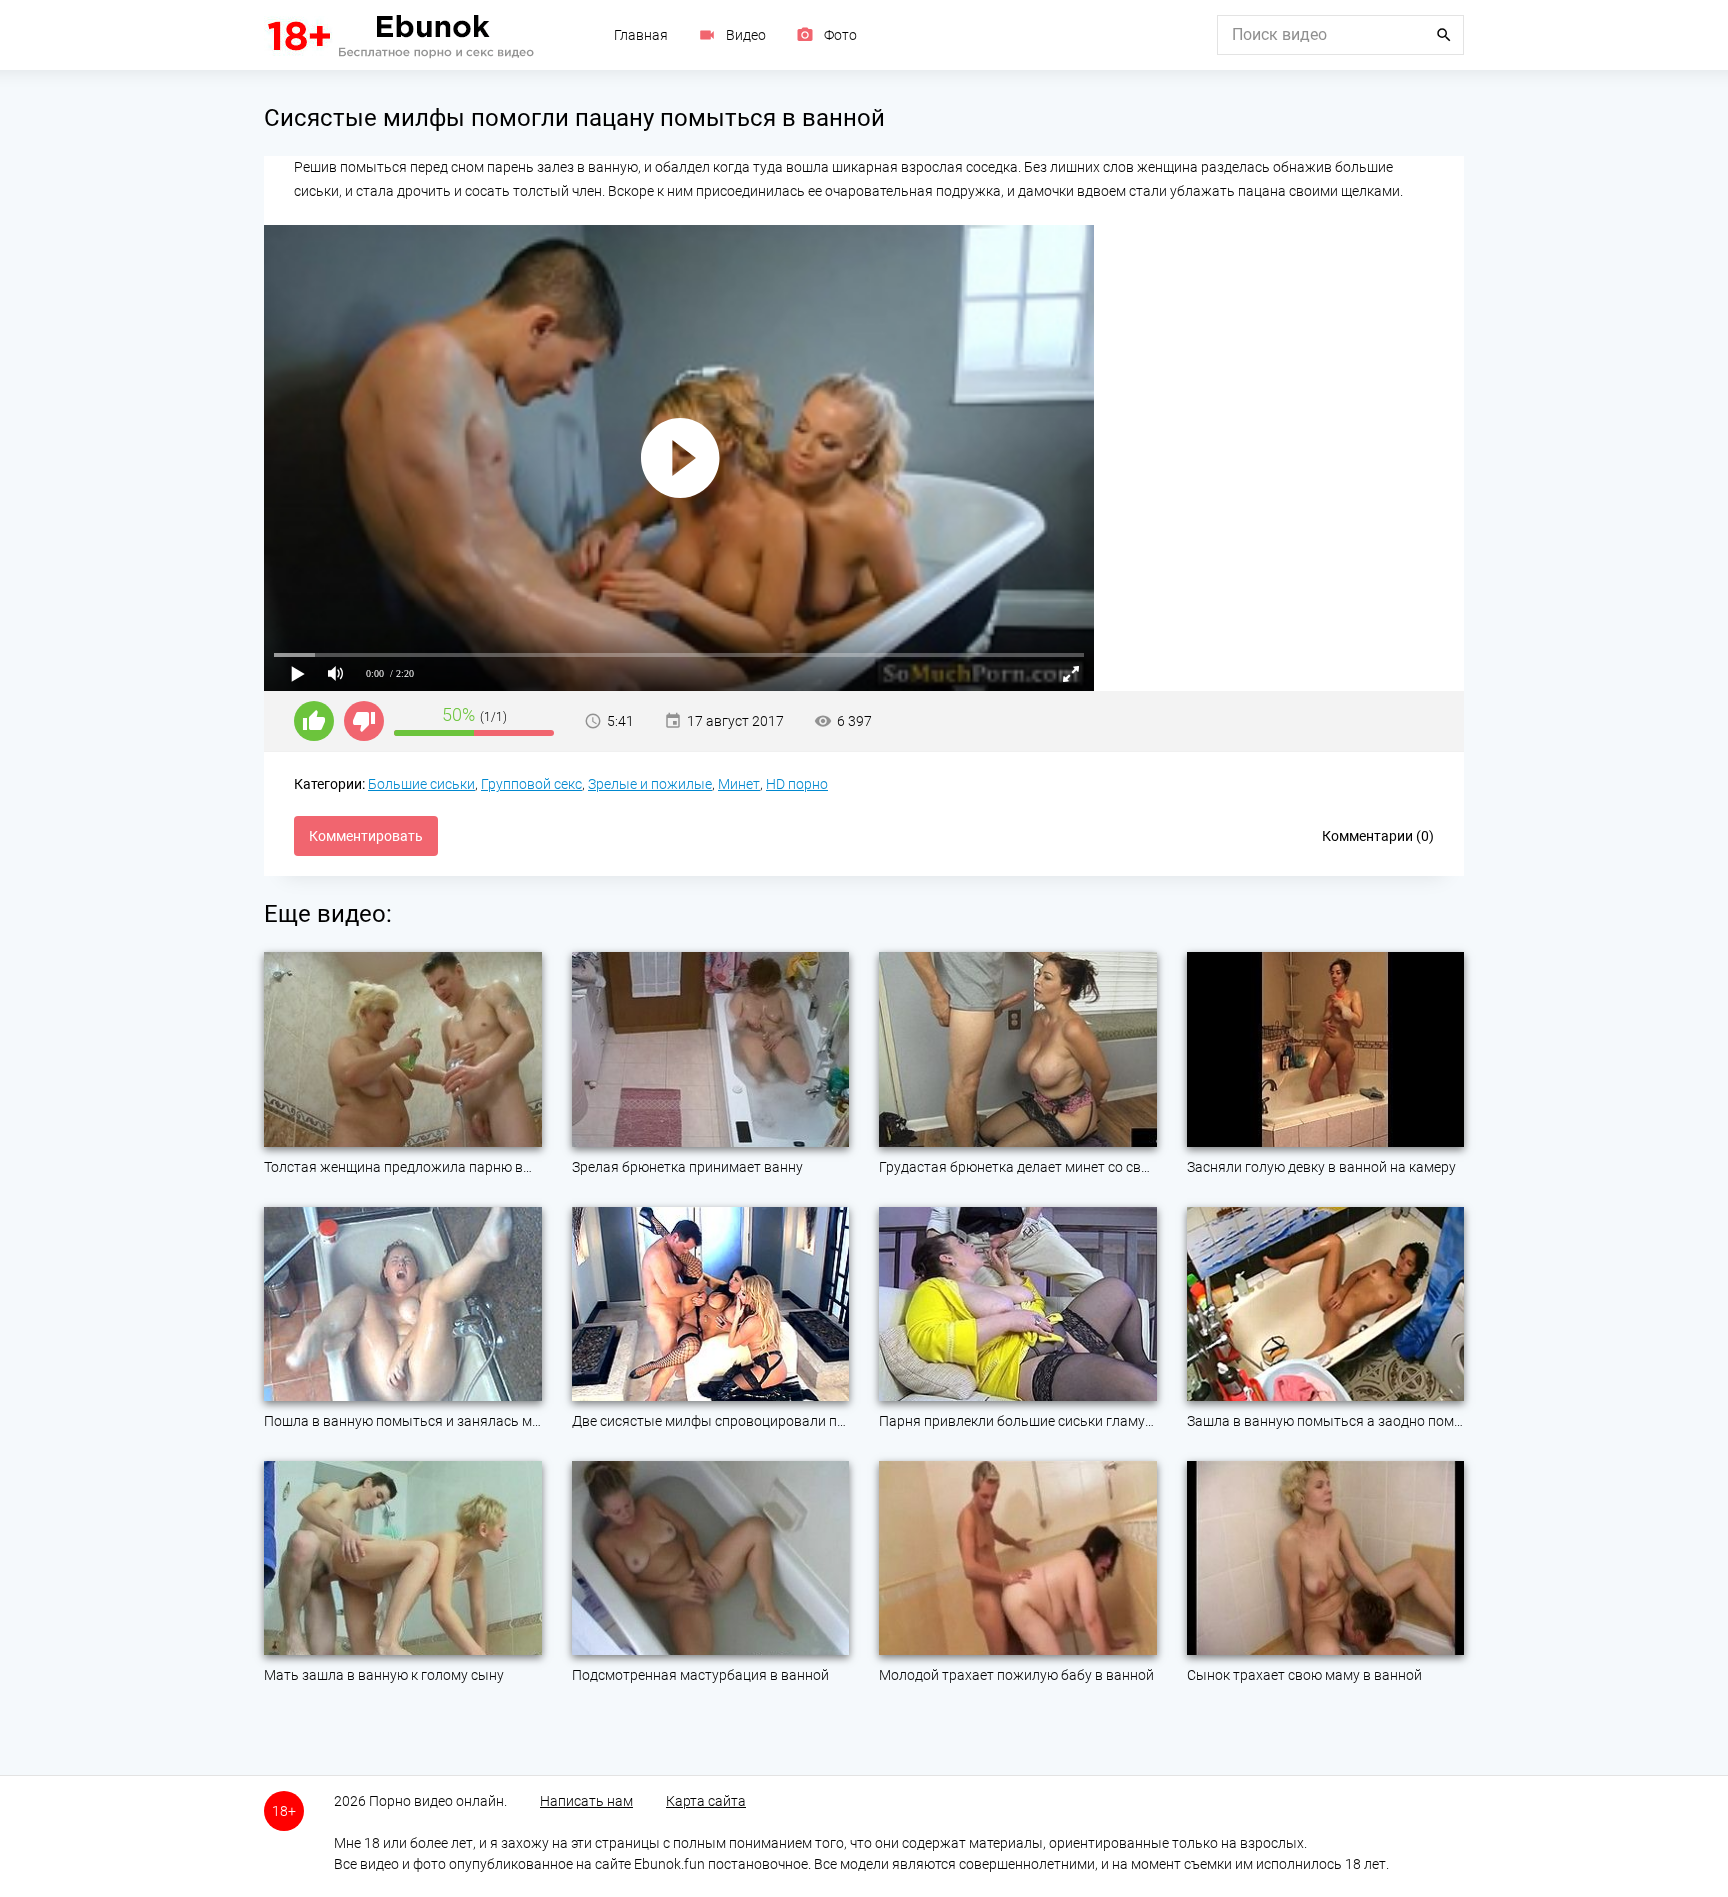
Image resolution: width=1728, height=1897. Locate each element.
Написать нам (586, 1801)
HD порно (797, 784)
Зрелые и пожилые (650, 784)
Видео (746, 35)
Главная (641, 35)
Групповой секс (531, 784)
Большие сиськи (421, 784)
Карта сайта (706, 1801)
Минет (739, 784)
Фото (840, 35)
